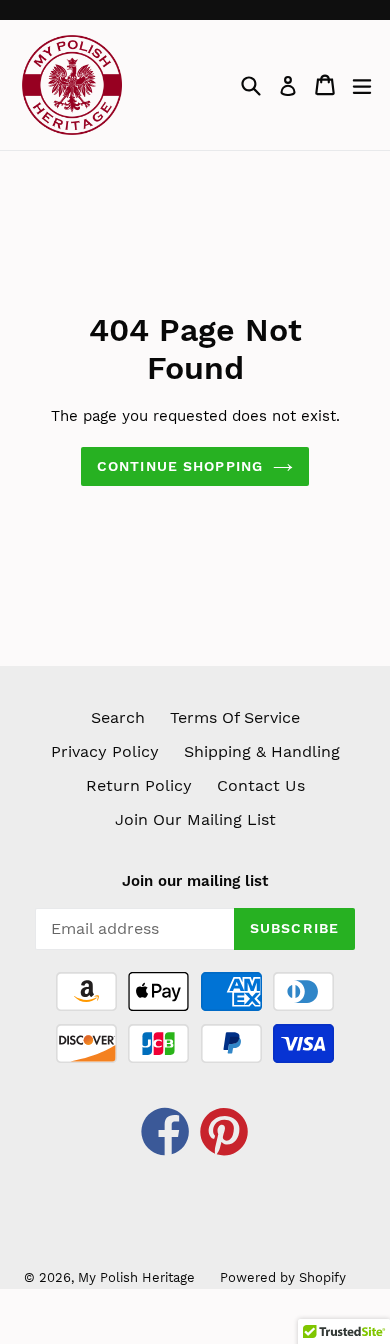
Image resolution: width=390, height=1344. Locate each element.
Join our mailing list (195, 881)
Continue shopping (180, 466)
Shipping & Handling (262, 751)
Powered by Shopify (283, 1277)
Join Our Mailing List (195, 819)
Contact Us (261, 785)
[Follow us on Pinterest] (225, 1134)
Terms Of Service (235, 717)
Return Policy (139, 785)
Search (118, 717)
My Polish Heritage (136, 1277)
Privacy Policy (105, 751)
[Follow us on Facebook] (166, 1134)
